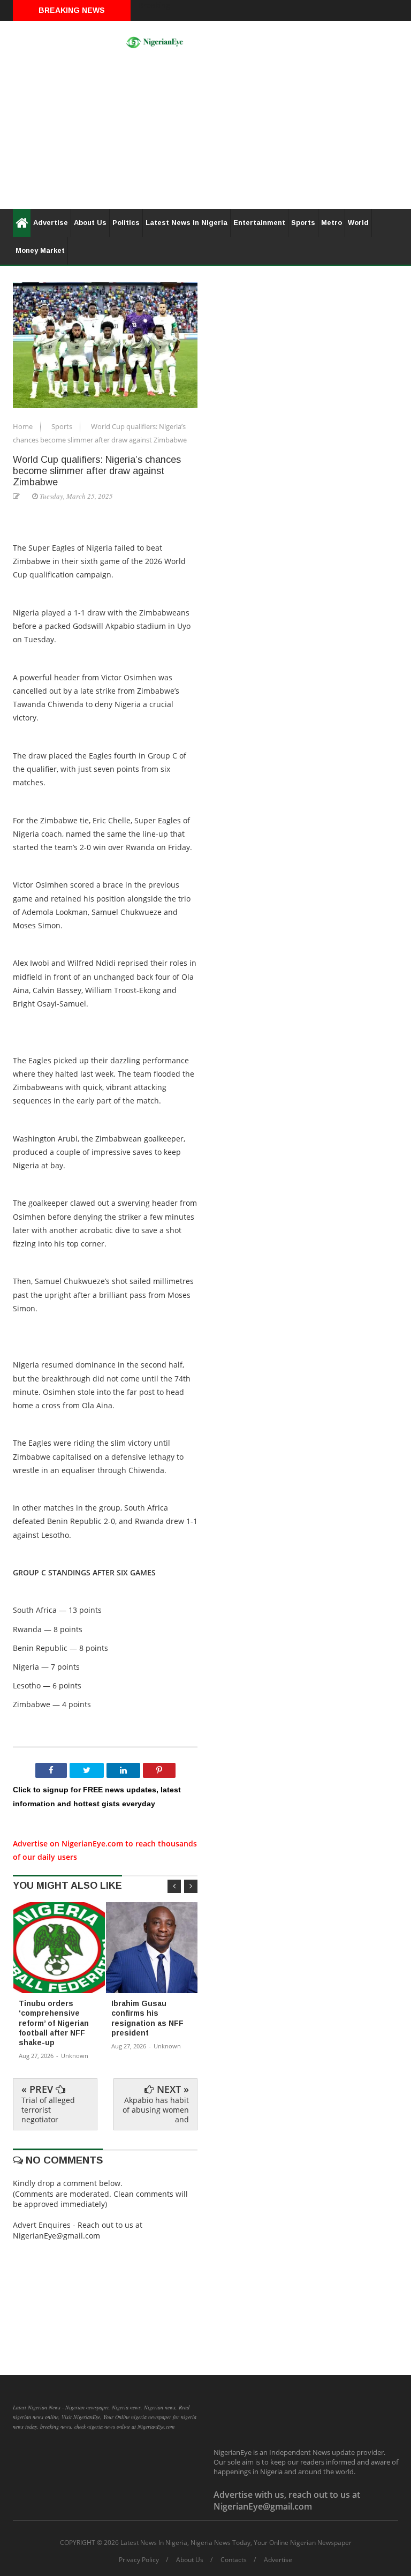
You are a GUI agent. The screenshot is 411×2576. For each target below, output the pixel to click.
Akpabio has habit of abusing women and (156, 2110)
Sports (303, 223)
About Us (90, 223)
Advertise (51, 223)
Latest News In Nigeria (187, 223)
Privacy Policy (139, 2560)
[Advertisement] (205, 134)
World (358, 223)
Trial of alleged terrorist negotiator (48, 2110)
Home (24, 426)
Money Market (40, 250)
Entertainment (259, 223)
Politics (126, 223)
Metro (332, 223)
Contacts (234, 2560)
